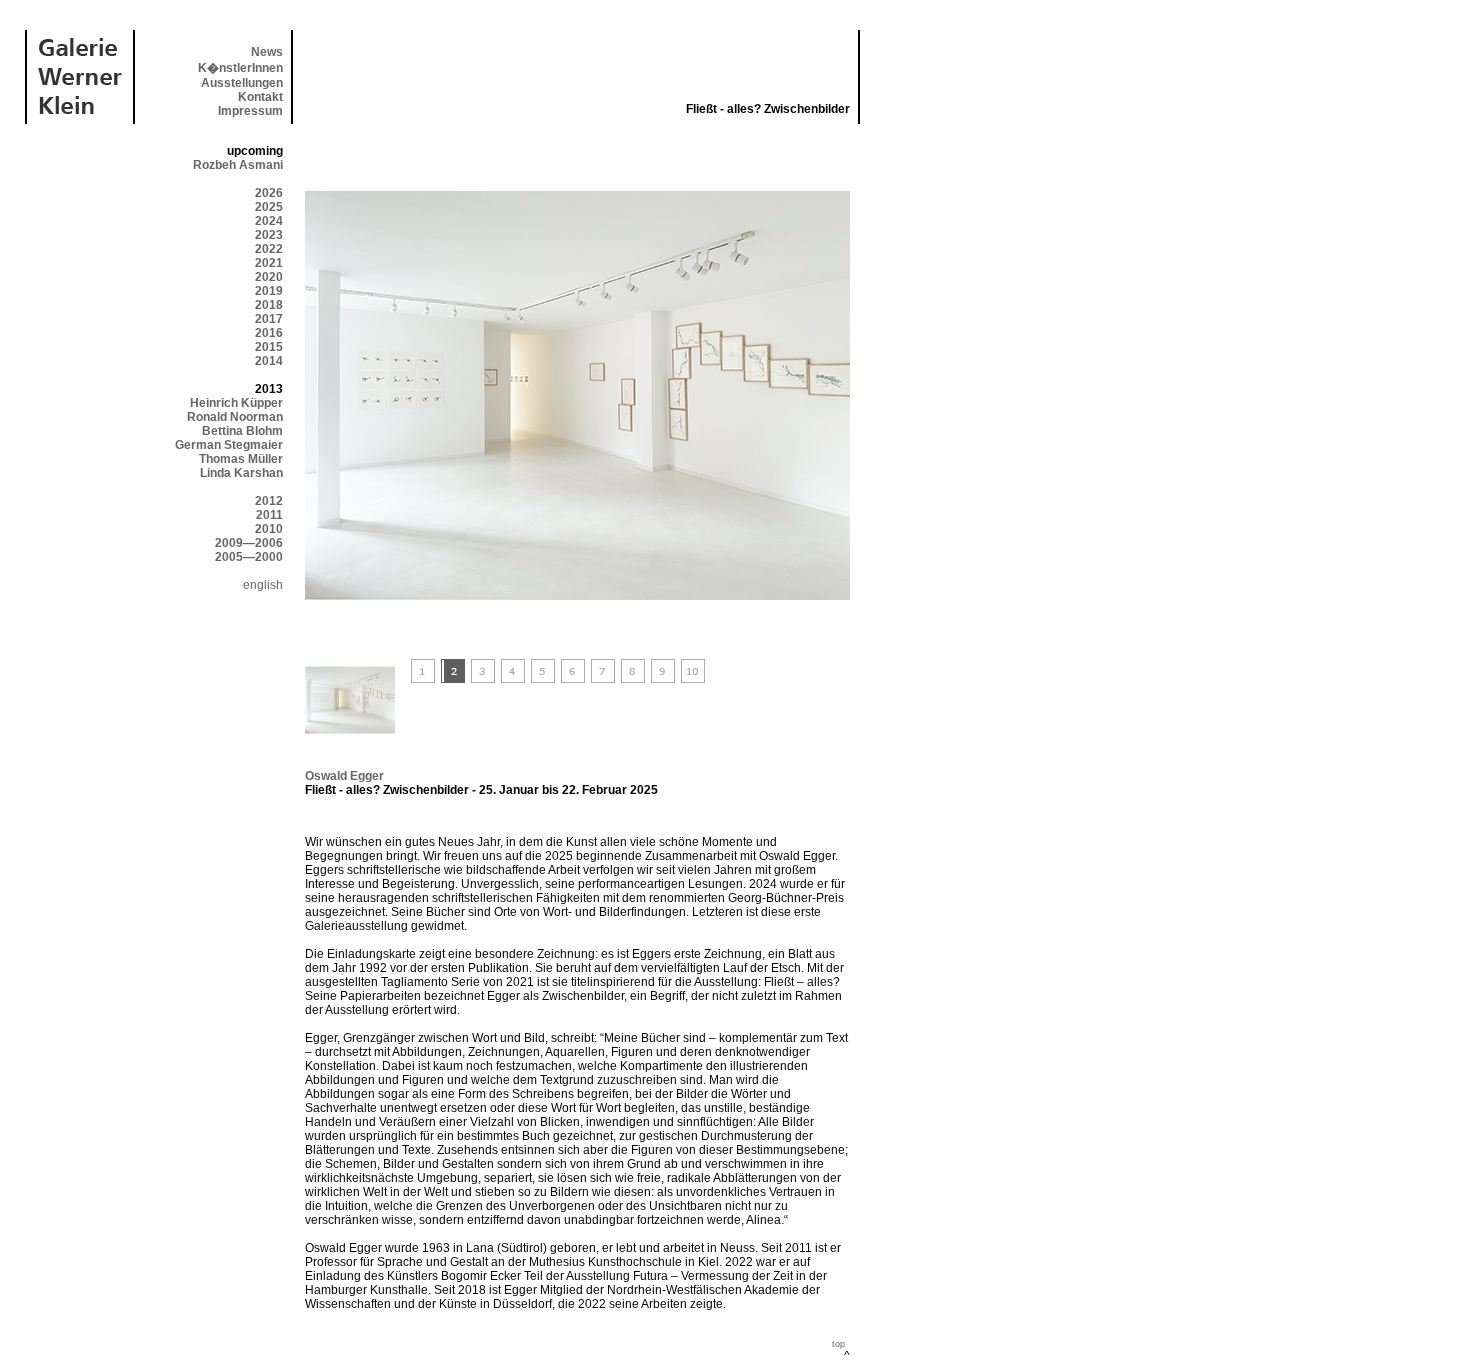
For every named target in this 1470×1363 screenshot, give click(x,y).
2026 (269, 193)
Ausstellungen (242, 83)
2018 (269, 305)
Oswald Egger (344, 776)
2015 (269, 347)
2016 (269, 333)
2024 (269, 221)
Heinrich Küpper (236, 403)
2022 (269, 249)
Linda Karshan (241, 473)
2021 (269, 263)
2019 (269, 291)
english (263, 585)
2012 (269, 501)
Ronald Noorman (235, 417)
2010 (269, 529)
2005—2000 (249, 557)
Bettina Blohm (242, 431)
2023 (269, 235)
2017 (269, 319)
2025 (269, 207)
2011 (269, 515)
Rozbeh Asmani (238, 165)
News (267, 52)
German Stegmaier (229, 445)
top (838, 1344)
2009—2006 (249, 543)
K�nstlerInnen (240, 68)
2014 (269, 361)
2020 (269, 277)
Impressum (250, 111)
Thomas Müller (241, 459)
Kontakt (260, 97)
